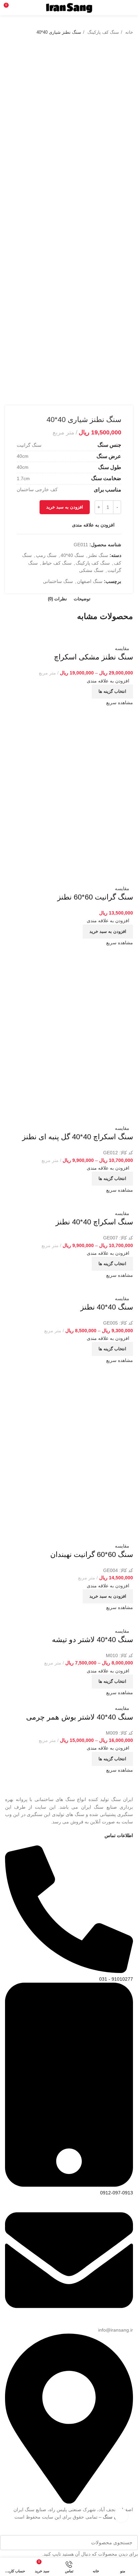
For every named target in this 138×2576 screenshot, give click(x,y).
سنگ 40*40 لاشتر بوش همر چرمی (80, 1717)
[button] (108, 932)
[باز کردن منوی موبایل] (130, 8)
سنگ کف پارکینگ (102, 32)
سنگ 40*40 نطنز (107, 1307)
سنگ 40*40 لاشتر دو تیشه (92, 1640)
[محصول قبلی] (22, 32)
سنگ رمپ (46, 555)
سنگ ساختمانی (58, 581)
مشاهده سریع (120, 703)
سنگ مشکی (91, 570)
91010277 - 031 (116, 1979)
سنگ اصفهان (90, 581)
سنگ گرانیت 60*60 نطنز (95, 897)
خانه (128, 32)
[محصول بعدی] (8, 32)
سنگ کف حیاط (57, 563)
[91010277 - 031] (69, 1971)
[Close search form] (137, 2532)
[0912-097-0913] (69, 2185)
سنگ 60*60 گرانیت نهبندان (92, 1554)
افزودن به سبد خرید (65, 507)
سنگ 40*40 (72, 555)
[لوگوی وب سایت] (69, 7)
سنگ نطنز (98, 555)
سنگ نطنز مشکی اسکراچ (93, 657)
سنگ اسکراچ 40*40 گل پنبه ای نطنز (78, 1137)
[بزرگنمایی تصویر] (121, 2516)
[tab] (82, 599)
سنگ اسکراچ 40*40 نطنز (94, 1222)
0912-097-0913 (117, 2193)
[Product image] (103, 640)
